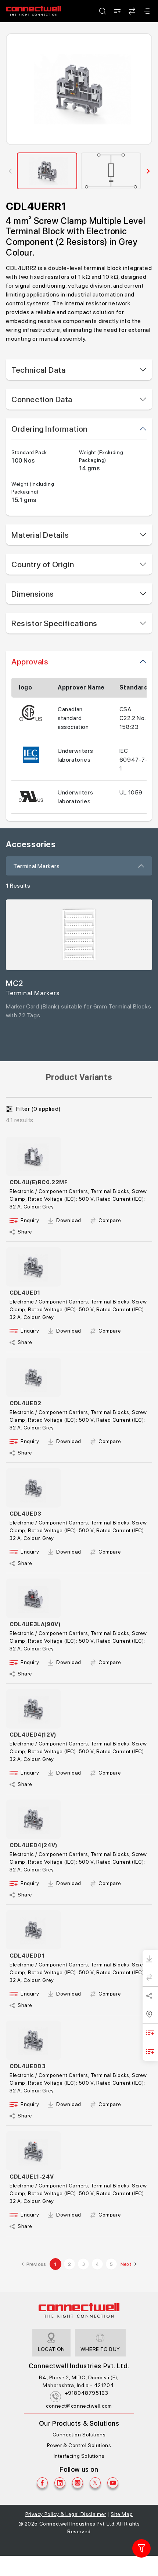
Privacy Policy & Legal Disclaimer (66, 2514)
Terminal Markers (37, 866)
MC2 (15, 983)
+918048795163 (87, 2393)
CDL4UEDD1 (27, 1956)
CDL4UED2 (26, 1403)
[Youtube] (113, 2483)
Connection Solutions (79, 2435)
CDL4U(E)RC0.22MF (39, 1182)
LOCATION (51, 2349)
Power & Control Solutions (79, 2445)
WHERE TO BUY (100, 2349)
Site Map (122, 2514)
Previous (36, 2264)
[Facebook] (42, 2483)
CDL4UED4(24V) (34, 1845)
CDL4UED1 (25, 1293)
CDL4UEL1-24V (32, 2177)
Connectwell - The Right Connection (33, 11)
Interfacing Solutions (79, 2456)
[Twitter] (95, 2483)
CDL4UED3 (26, 1514)
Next (126, 2264)
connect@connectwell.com (79, 2406)
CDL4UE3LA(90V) (35, 1624)
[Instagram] (78, 2483)
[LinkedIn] (60, 2483)
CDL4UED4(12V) (33, 1735)
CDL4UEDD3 (28, 2066)
